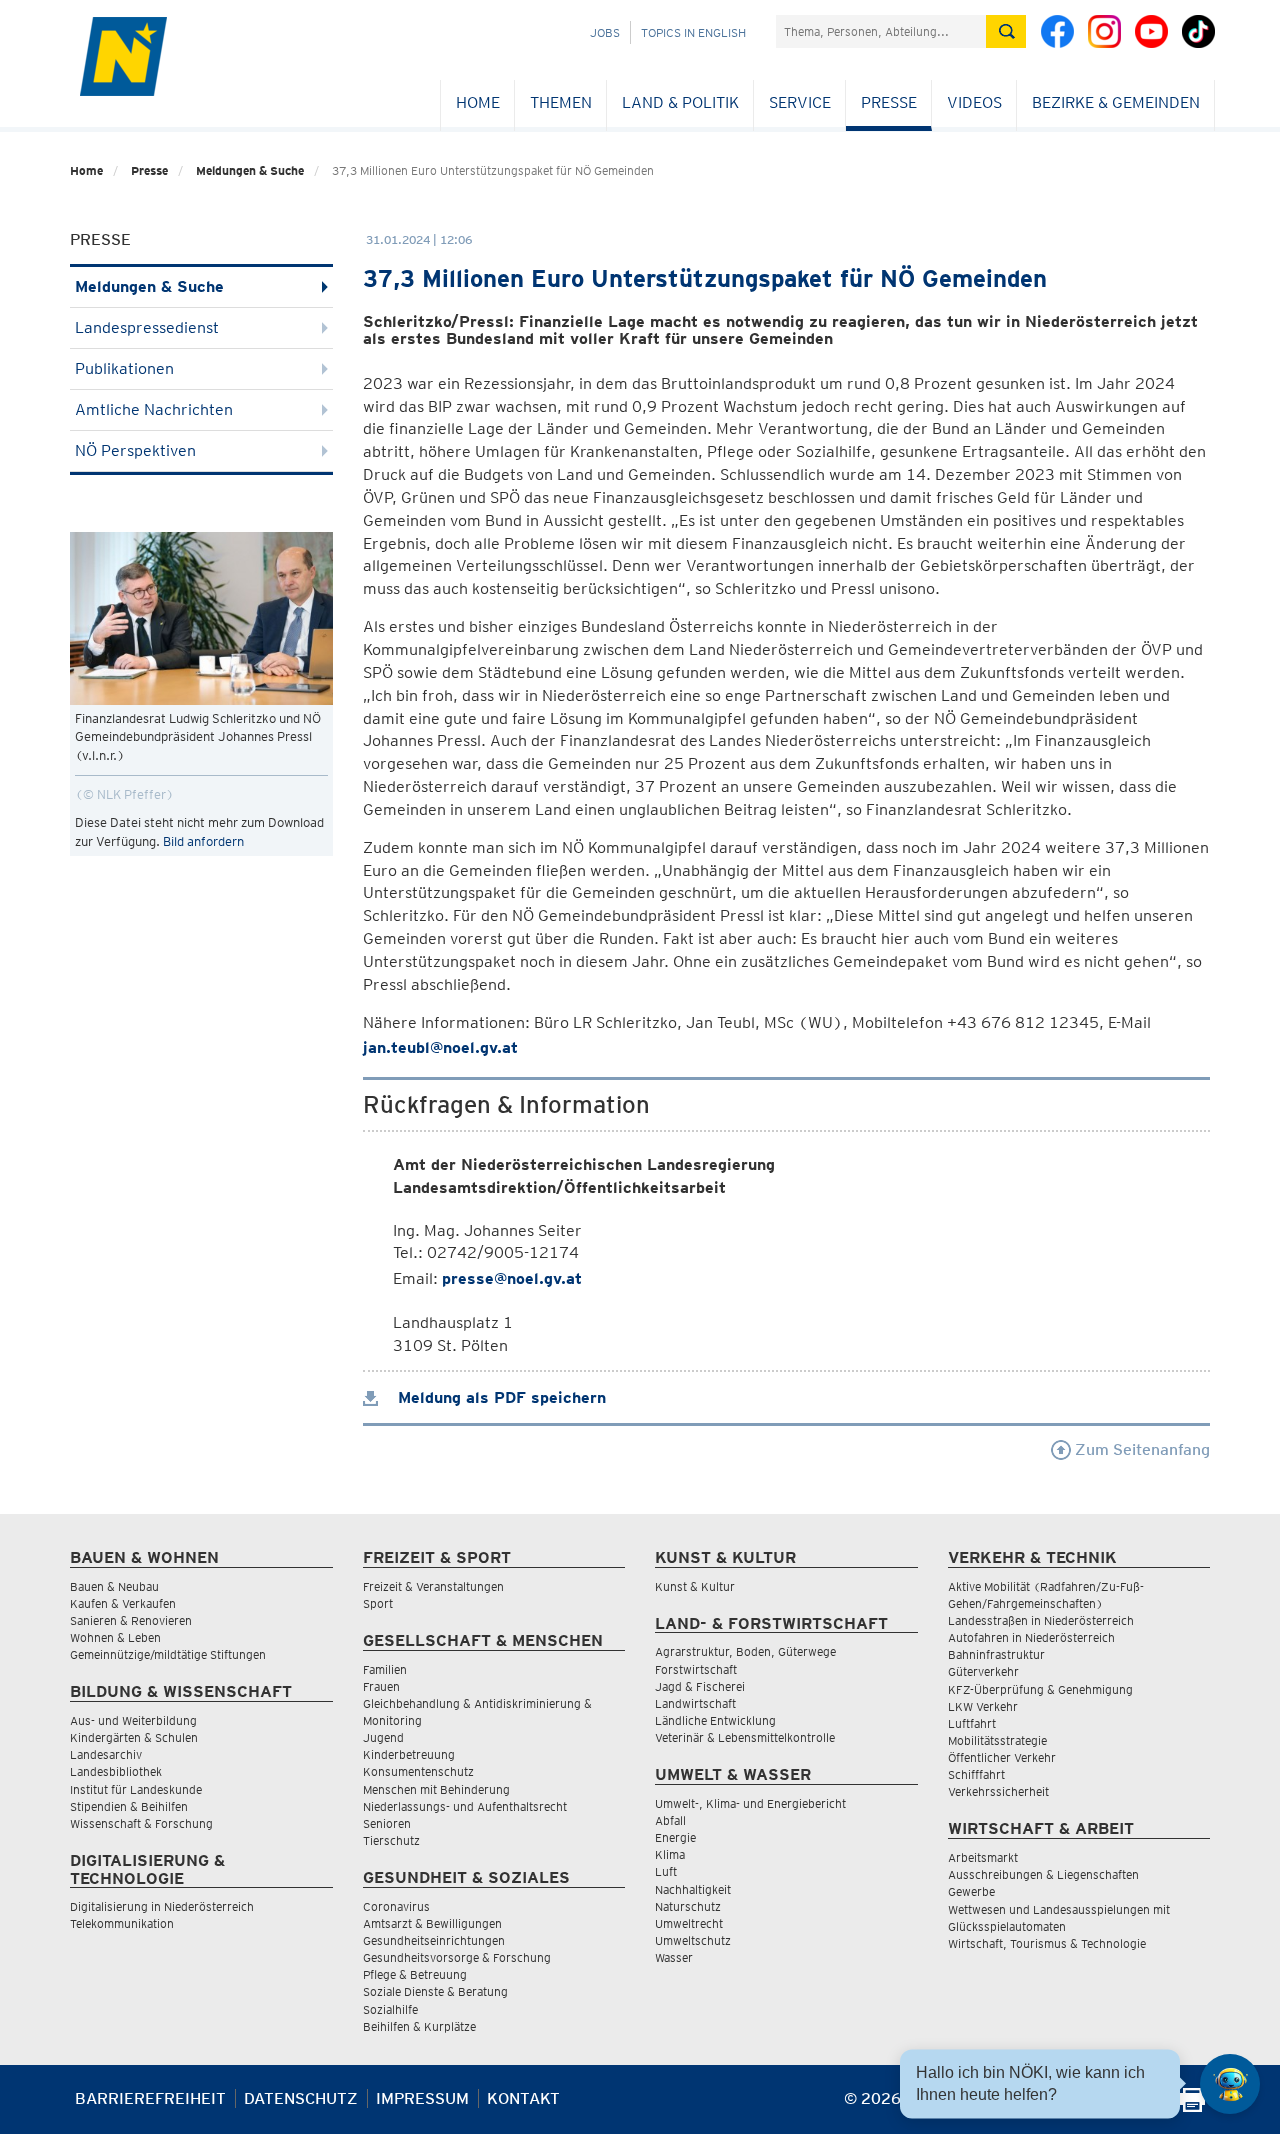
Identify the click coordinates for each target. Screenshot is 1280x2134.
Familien (385, 1669)
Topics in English (693, 32)
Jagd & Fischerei (700, 1686)
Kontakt (523, 2098)
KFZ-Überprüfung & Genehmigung (1040, 1689)
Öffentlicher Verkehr (1002, 1757)
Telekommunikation (122, 1923)
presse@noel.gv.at (512, 1278)
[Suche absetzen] (1006, 31)
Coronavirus (396, 1906)
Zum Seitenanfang (1140, 1449)
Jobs (605, 32)
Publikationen (124, 368)
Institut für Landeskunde (136, 1789)
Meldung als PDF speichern (499, 1397)
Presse (889, 102)
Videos (974, 102)
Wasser (674, 1957)
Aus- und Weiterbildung (133, 1720)
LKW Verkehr (983, 1706)
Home (478, 102)
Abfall (670, 1820)
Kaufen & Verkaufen (123, 1603)
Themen (561, 102)
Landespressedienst (147, 327)
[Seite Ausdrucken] (1192, 2106)
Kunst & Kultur (695, 1586)
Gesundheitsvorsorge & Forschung (457, 1957)
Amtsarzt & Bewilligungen (432, 1923)
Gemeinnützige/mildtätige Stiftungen (168, 1654)
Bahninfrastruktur (996, 1654)
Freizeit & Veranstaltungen (433, 1586)
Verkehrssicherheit (998, 1791)
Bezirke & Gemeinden (1116, 102)
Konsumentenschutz (418, 1771)
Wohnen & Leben (115, 1637)
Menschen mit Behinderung (436, 1789)
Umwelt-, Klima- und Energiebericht (750, 1803)
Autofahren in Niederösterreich (1031, 1637)
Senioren (387, 1823)
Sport (378, 1603)
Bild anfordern (203, 841)
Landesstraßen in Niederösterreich (1041, 1620)
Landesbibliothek (116, 1771)
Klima (670, 1854)
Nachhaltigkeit (693, 1889)
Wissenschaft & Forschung (141, 1823)
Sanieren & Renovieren (131, 1620)
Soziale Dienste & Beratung (435, 1991)
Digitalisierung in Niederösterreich (162, 1906)
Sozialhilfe (390, 2009)
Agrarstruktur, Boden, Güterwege (745, 1651)
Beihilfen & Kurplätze (419, 2026)
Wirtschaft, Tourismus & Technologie (1047, 1943)
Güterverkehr (983, 1671)
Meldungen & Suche (250, 170)
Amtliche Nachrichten (154, 409)
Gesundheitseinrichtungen (434, 1940)
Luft (666, 1871)
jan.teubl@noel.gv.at (440, 1047)
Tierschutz (391, 1840)
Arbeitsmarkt (983, 1857)
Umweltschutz (693, 1940)
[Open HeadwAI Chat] (1230, 2084)
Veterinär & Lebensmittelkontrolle (745, 1737)
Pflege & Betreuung (415, 1974)
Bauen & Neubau (114, 1586)
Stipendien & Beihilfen (129, 1806)
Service (800, 102)
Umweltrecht (689, 1923)
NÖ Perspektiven (135, 450)
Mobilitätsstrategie (997, 1740)
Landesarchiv (106, 1754)
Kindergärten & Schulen (134, 1737)
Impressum (422, 2098)
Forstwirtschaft (696, 1669)
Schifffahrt (976, 1774)
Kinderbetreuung (409, 1754)
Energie (675, 1837)
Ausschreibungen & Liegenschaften (1043, 1874)
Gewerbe (971, 1891)
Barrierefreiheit (150, 2098)
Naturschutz (688, 1906)
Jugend (383, 1737)
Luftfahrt (972, 1723)
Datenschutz (301, 2098)
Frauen (381, 1686)
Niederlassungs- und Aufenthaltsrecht (465, 1806)
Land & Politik (680, 102)
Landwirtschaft (695, 1703)
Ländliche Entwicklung (715, 1720)
